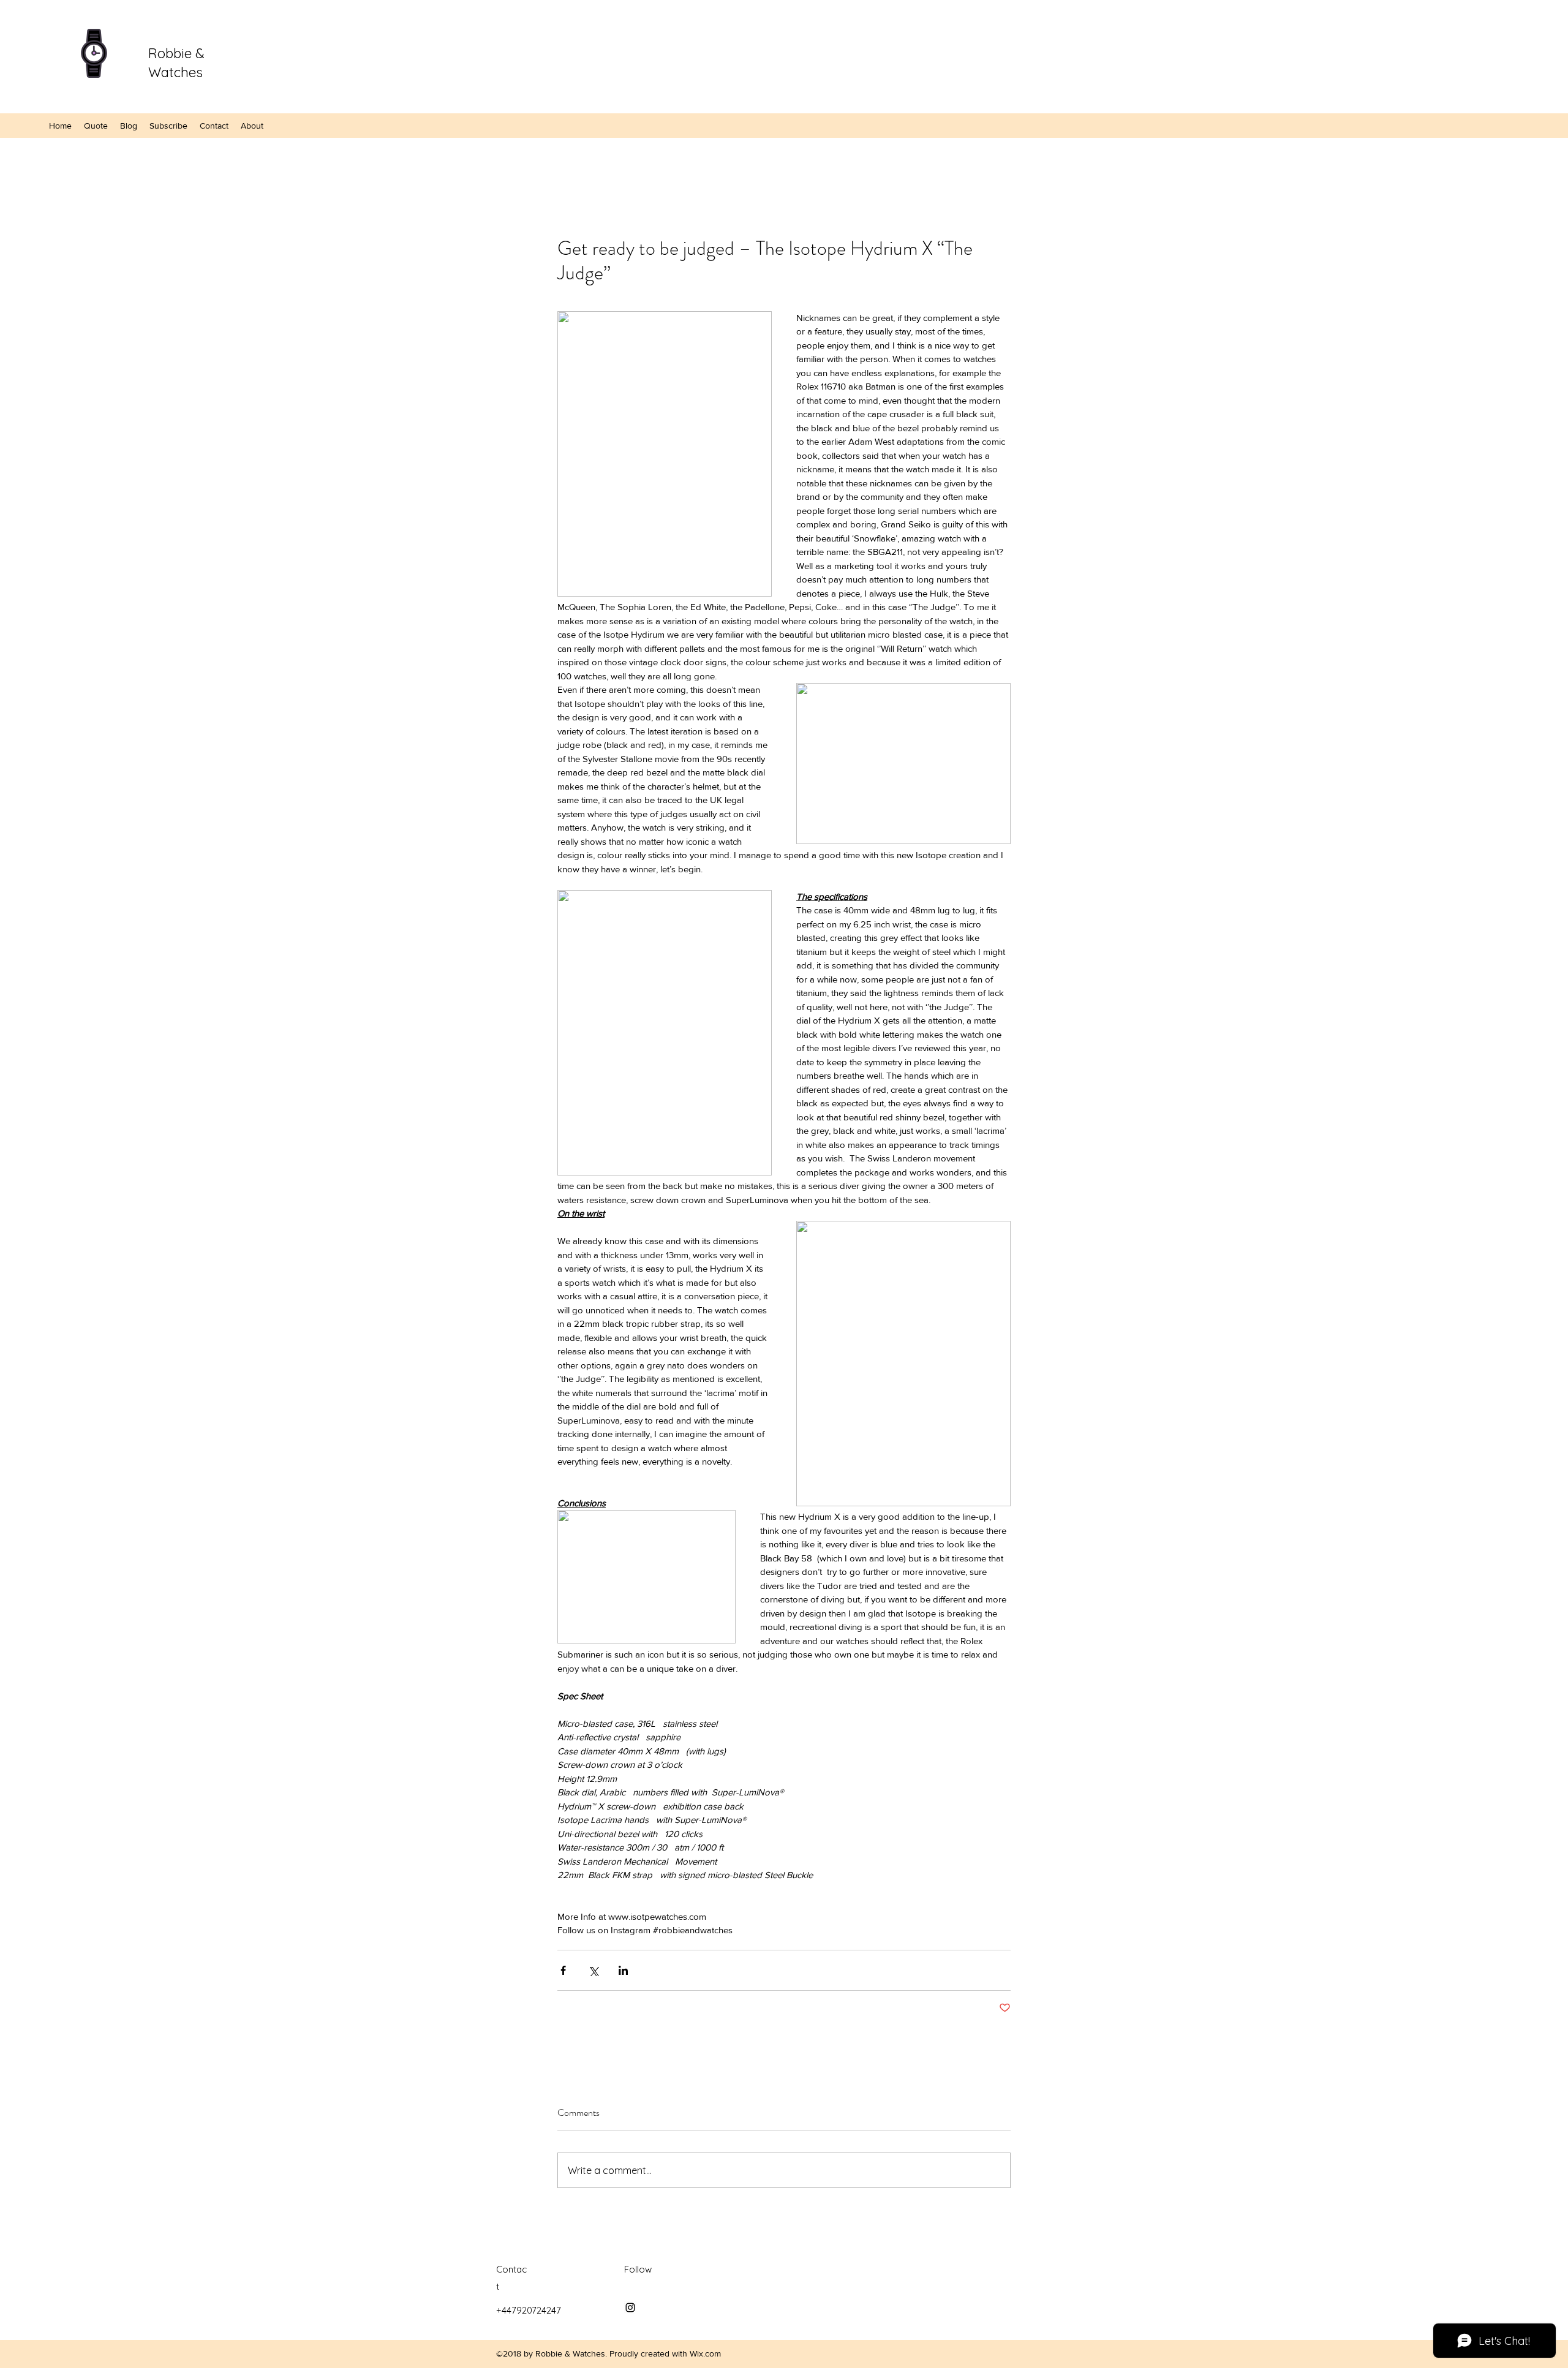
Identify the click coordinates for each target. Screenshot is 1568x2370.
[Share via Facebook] (563, 1970)
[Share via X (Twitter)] (593, 1970)
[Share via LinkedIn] (623, 1970)
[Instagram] (630, 2308)
